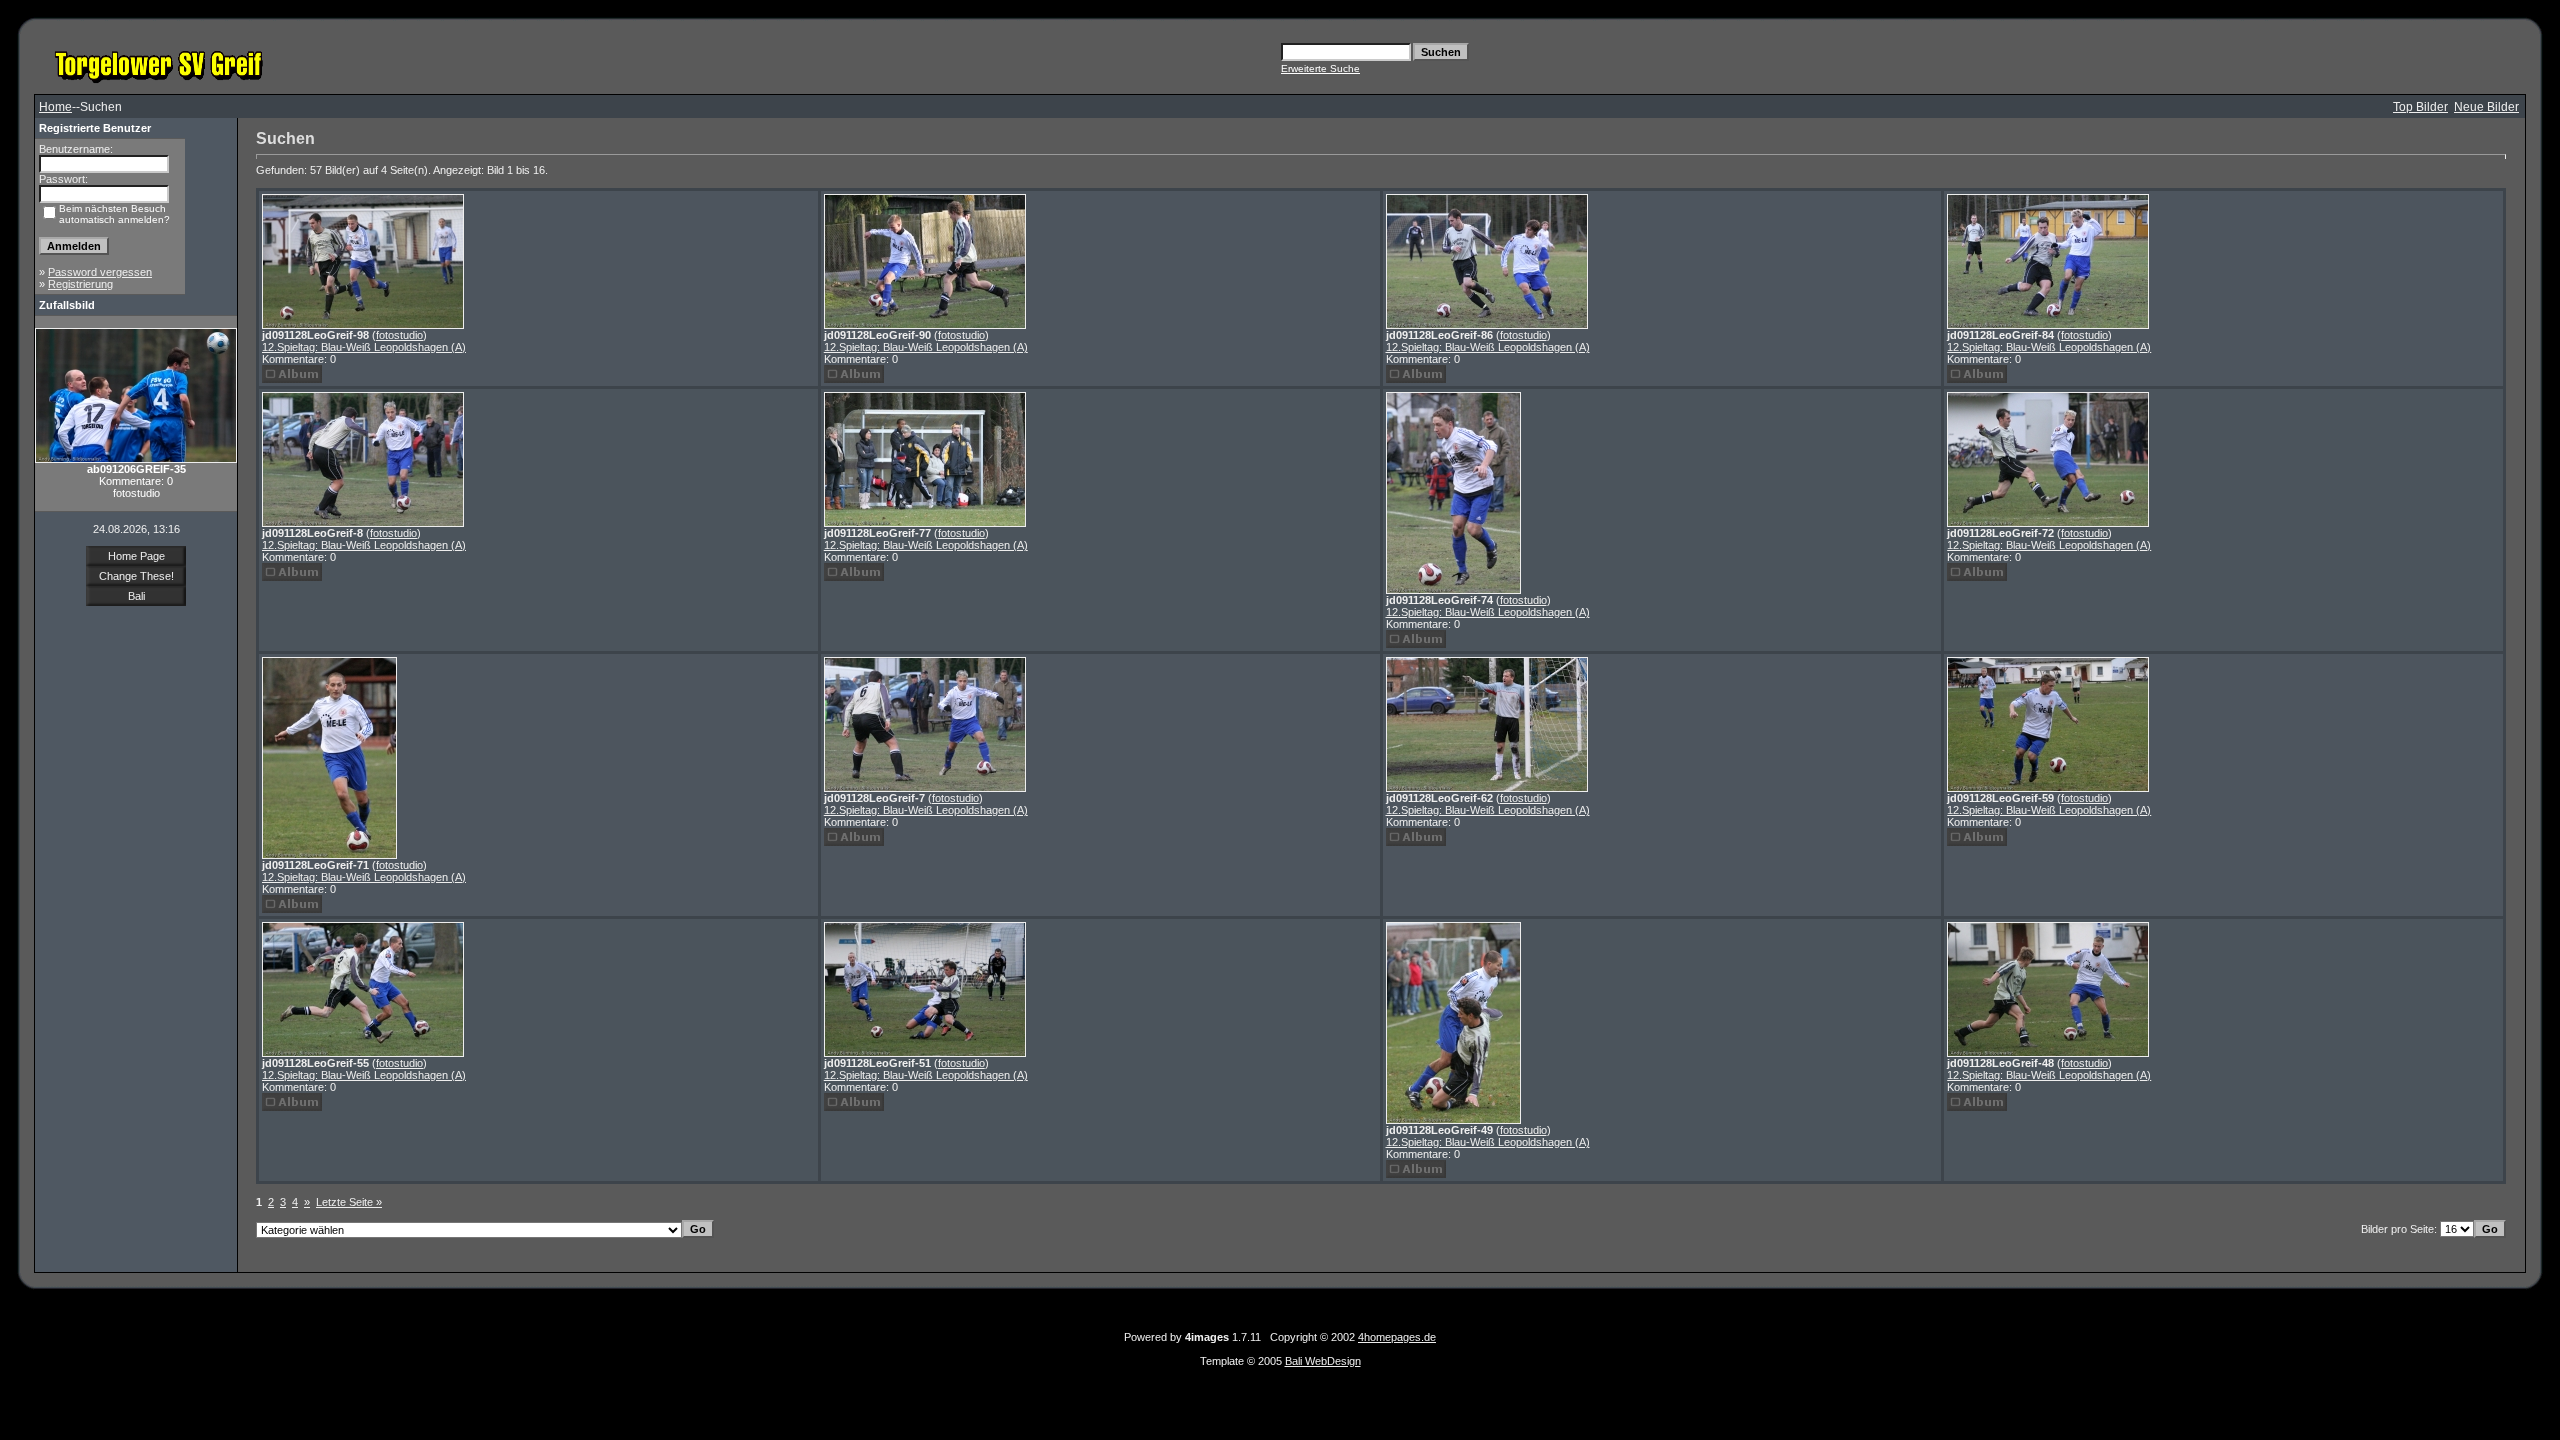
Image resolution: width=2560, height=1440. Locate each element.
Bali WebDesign (1323, 1361)
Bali (136, 596)
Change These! (136, 576)
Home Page (136, 556)
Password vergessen (100, 272)
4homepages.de (1397, 1337)
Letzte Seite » (349, 1202)
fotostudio (399, 335)
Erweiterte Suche (1320, 68)
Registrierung (80, 284)
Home (55, 107)
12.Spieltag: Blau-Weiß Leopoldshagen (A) (364, 347)
